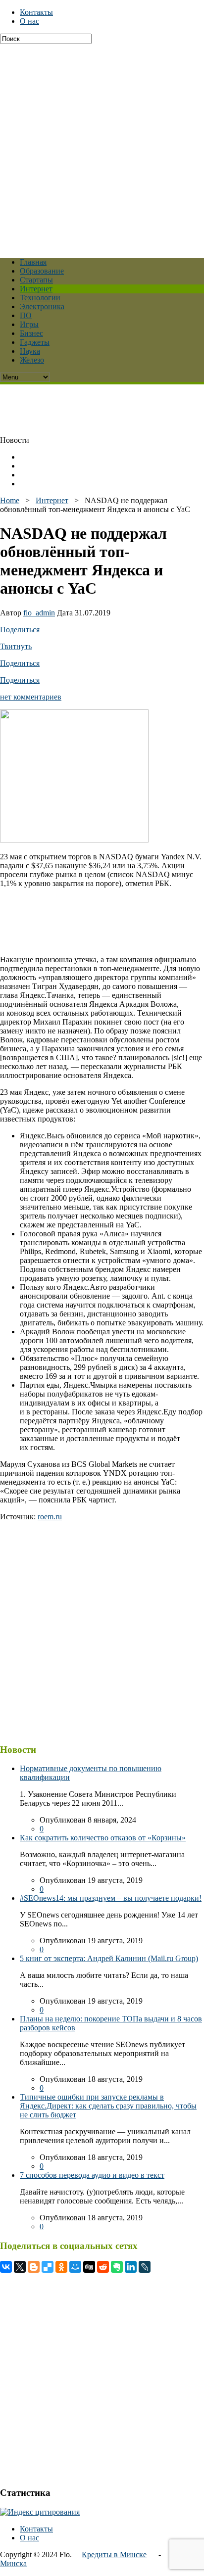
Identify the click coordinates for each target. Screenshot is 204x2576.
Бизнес (31, 333)
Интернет (36, 289)
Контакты (36, 12)
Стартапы (36, 280)
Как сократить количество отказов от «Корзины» (103, 1838)
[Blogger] (34, 2267)
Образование (42, 271)
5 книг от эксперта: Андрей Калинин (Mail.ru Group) (109, 1958)
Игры (29, 324)
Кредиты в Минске (114, 2554)
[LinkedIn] (131, 2267)
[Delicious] (48, 2267)
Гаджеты (35, 342)
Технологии (40, 298)
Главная (33, 262)
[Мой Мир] (75, 2267)
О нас (29, 21)
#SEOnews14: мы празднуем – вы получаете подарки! (111, 1898)
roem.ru (50, 1517)
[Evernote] (117, 2267)
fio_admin (39, 613)
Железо (32, 360)
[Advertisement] (102, 146)
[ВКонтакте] (6, 2267)
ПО (26, 315)
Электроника (42, 306)
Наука (30, 351)
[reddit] (103, 2267)
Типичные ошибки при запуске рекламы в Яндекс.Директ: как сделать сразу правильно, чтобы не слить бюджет (108, 2106)
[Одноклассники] (61, 2267)
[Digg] (89, 2267)
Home (10, 500)
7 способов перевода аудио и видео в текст (92, 2175)
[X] (20, 2267)
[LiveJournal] (145, 2267)
